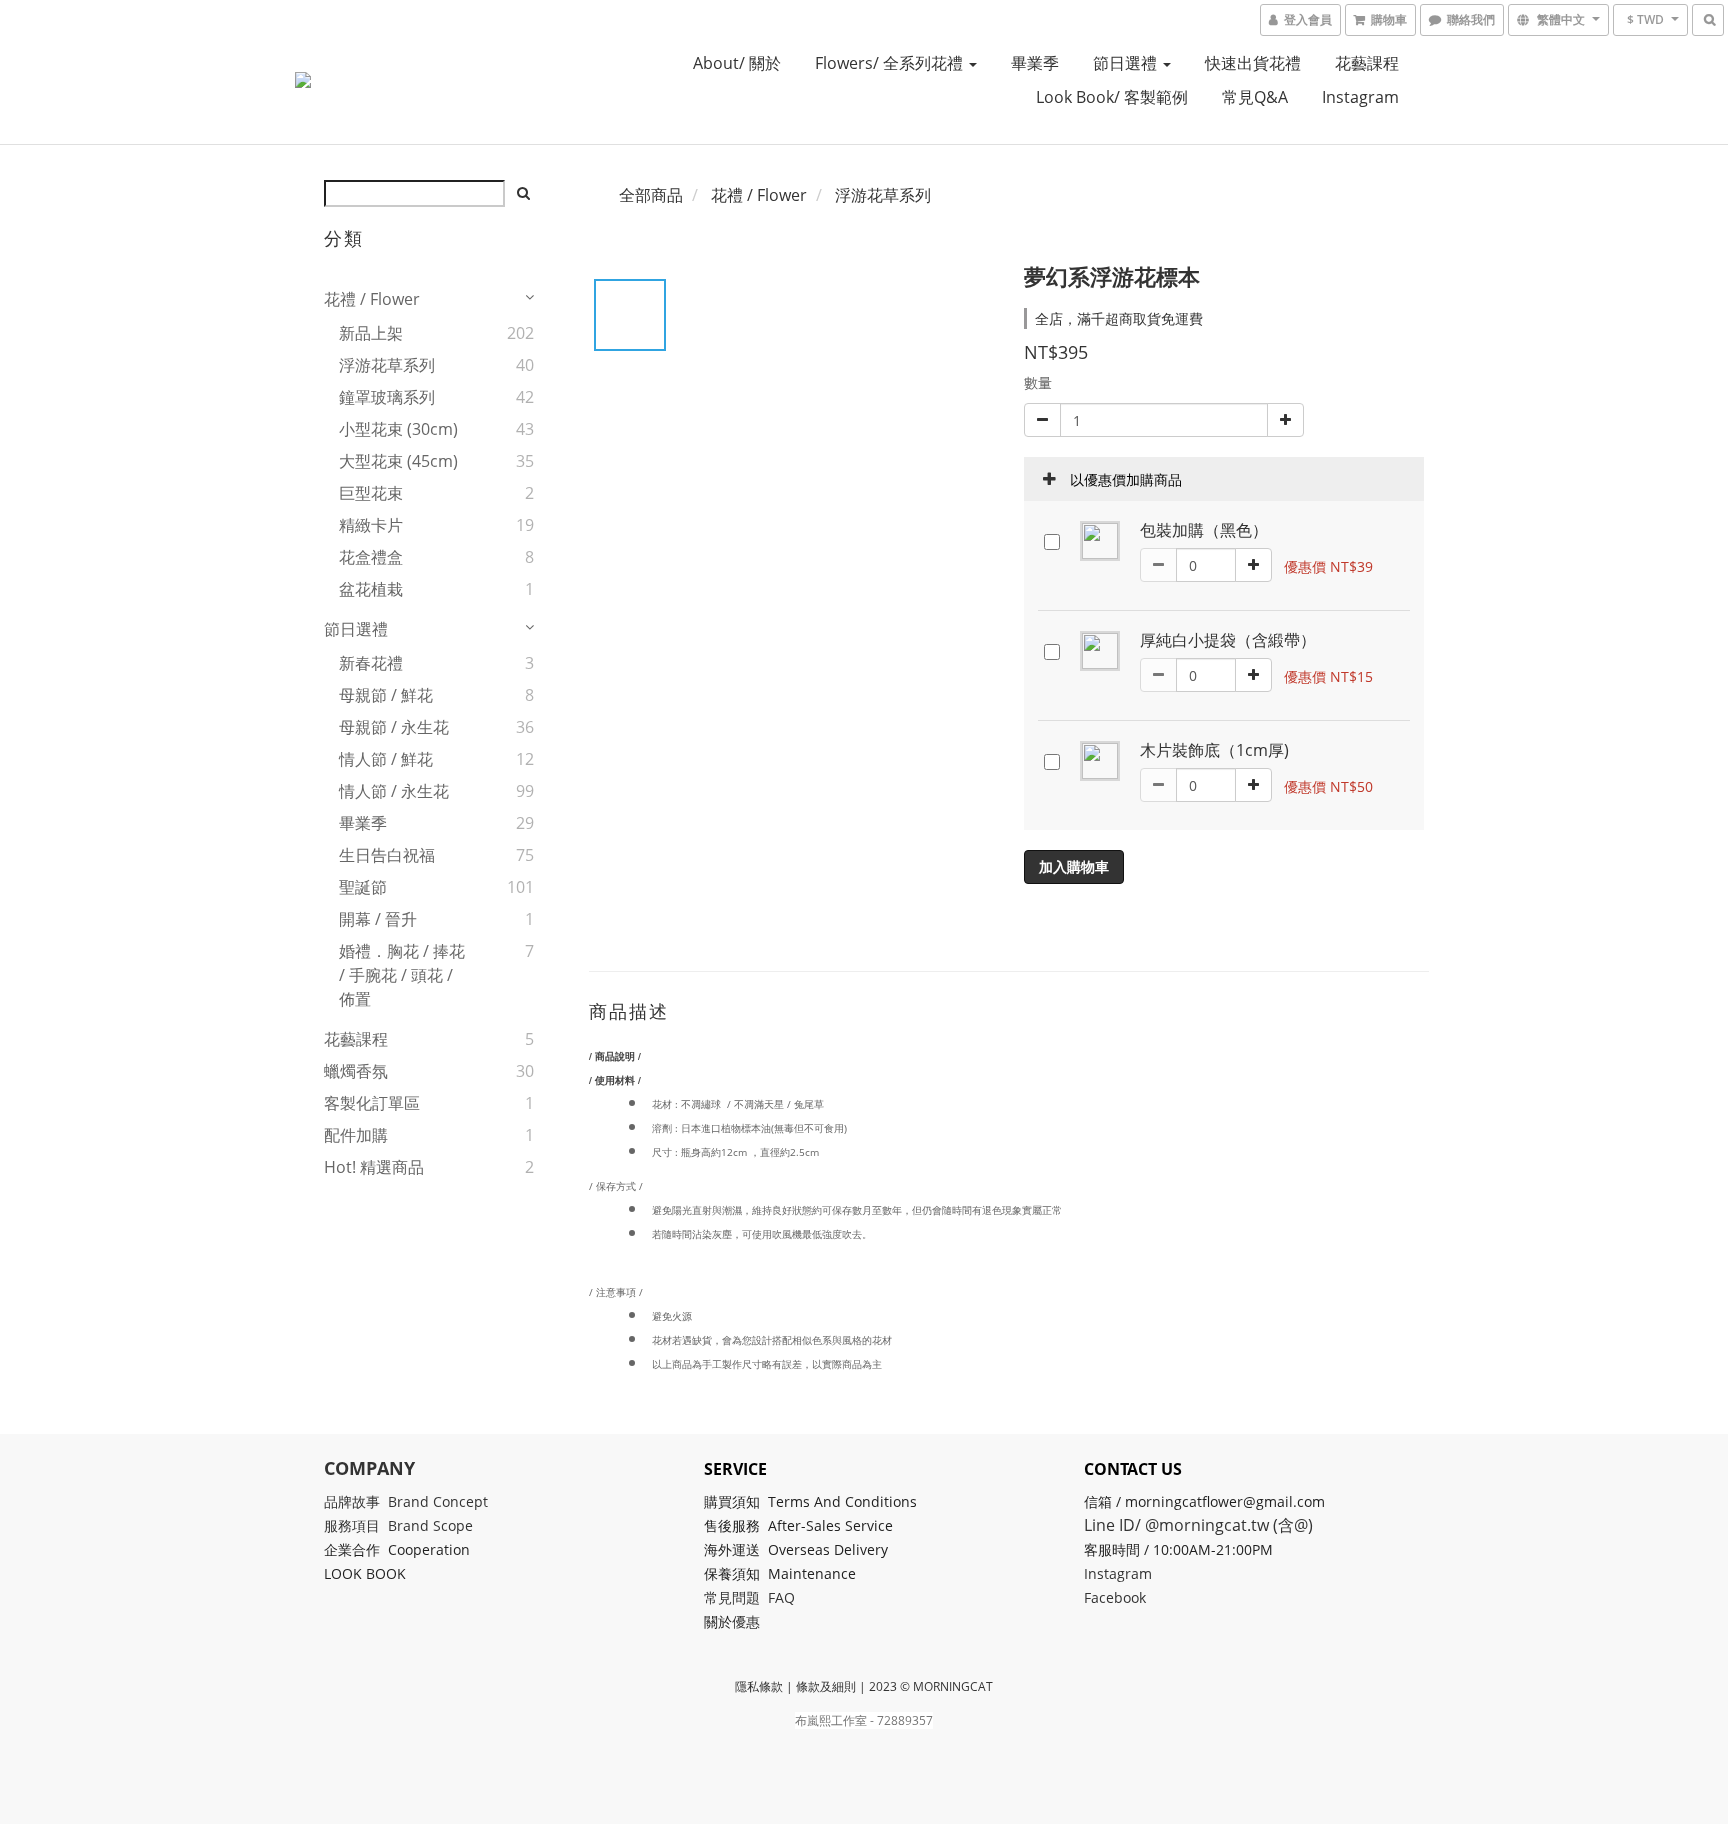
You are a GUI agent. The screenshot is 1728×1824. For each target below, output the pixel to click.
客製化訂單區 (372, 1103)
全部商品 (651, 195)
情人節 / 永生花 (394, 791)
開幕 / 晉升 (378, 919)
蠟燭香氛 (356, 1071)
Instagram (1360, 97)
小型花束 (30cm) (398, 429)
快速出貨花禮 (1253, 63)
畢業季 (1035, 63)
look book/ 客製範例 (1112, 97)
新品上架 (371, 333)
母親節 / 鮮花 (386, 695)
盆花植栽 (371, 589)
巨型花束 (371, 493)
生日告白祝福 (387, 855)
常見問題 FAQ (749, 1597)
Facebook (1115, 1597)
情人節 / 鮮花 (386, 759)
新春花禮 (371, 663)
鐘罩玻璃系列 (387, 397)
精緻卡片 (371, 525)
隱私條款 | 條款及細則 (795, 1686)
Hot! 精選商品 (374, 1167)
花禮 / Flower (372, 299)
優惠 (748, 1621)
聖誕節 (363, 887)
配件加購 (356, 1135)
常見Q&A (1255, 97)
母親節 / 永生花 (394, 727)
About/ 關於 (737, 63)
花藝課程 (1367, 63)
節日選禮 (1127, 63)
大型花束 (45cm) (398, 461)
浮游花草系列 (387, 365)
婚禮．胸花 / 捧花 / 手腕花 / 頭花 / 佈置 (402, 975)
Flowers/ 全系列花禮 (891, 63)
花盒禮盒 (371, 557)
